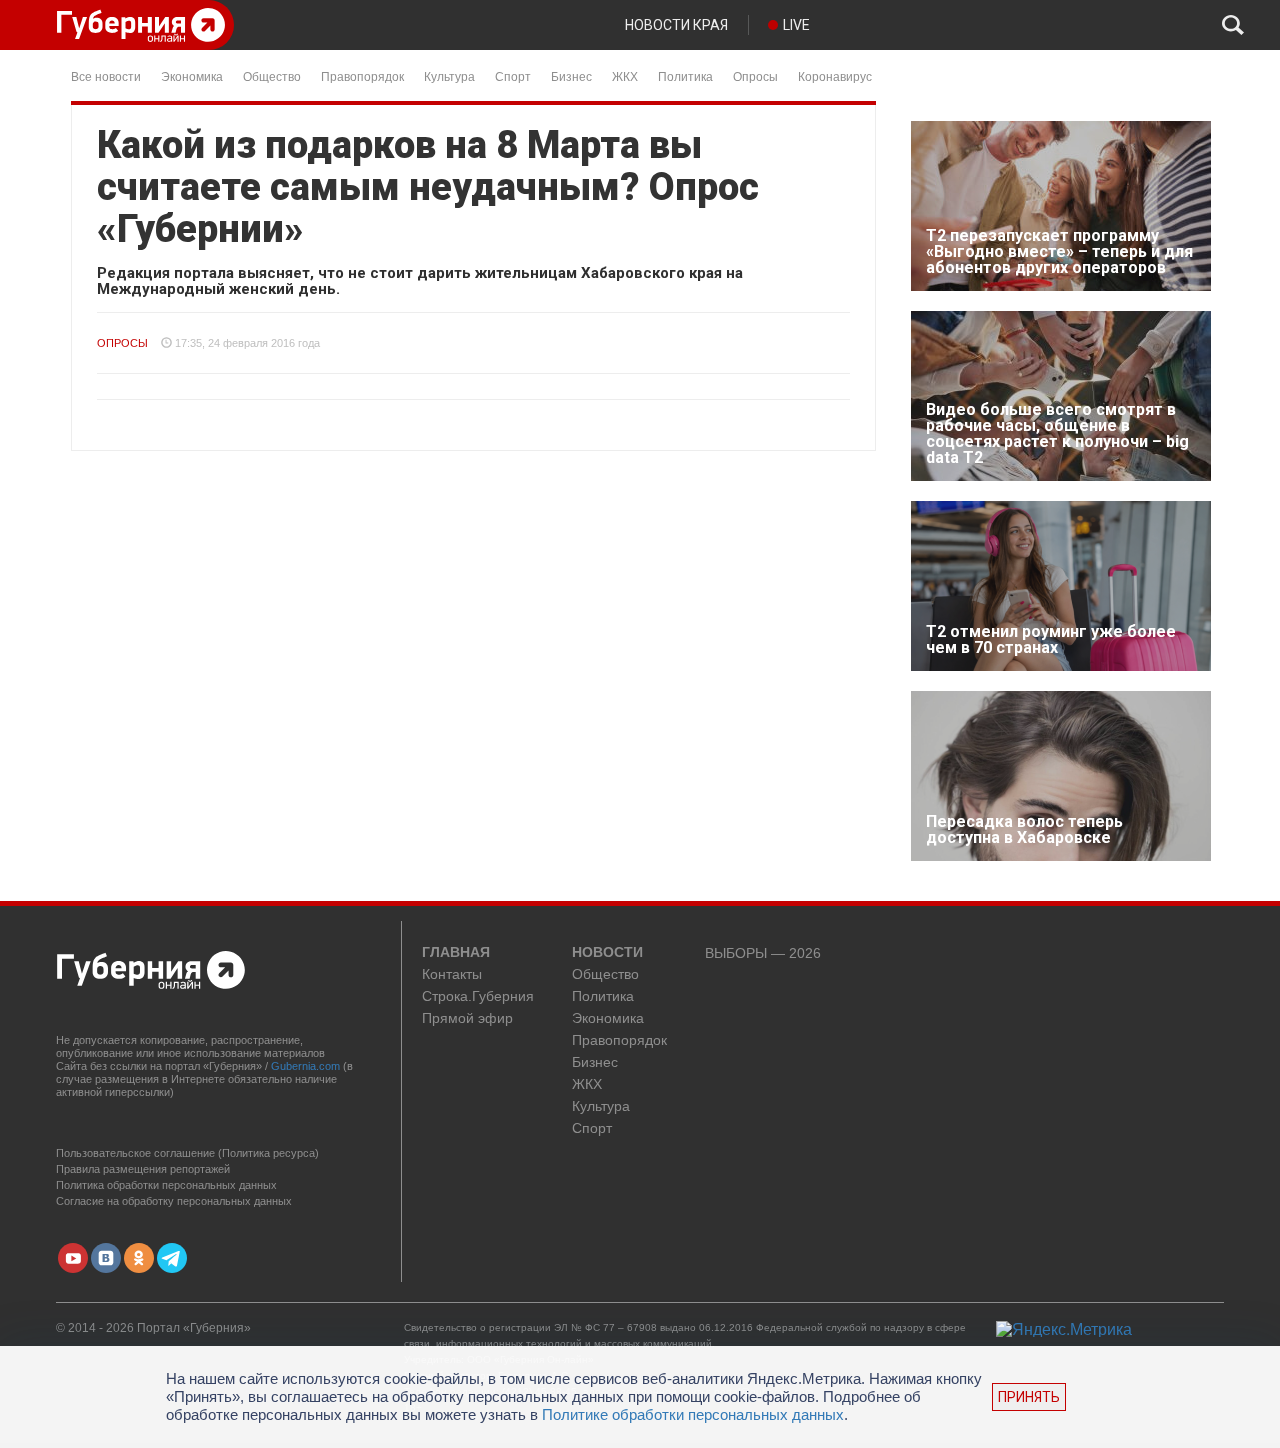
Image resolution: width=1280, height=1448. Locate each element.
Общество (272, 75)
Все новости (106, 75)
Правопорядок (362, 75)
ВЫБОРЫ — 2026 (763, 953)
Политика (685, 75)
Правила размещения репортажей (143, 1169)
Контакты (452, 974)
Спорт (513, 75)
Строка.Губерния (478, 996)
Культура (449, 75)
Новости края (676, 25)
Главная (456, 953)
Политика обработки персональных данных (166, 1185)
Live (796, 25)
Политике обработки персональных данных (693, 1414)
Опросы (755, 75)
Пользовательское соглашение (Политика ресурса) (187, 1153)
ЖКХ (625, 75)
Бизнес (571, 75)
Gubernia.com (305, 1066)
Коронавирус (835, 75)
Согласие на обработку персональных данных (174, 1201)
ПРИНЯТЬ (1029, 1397)
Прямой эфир (467, 1018)
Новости (607, 953)
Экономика (192, 75)
